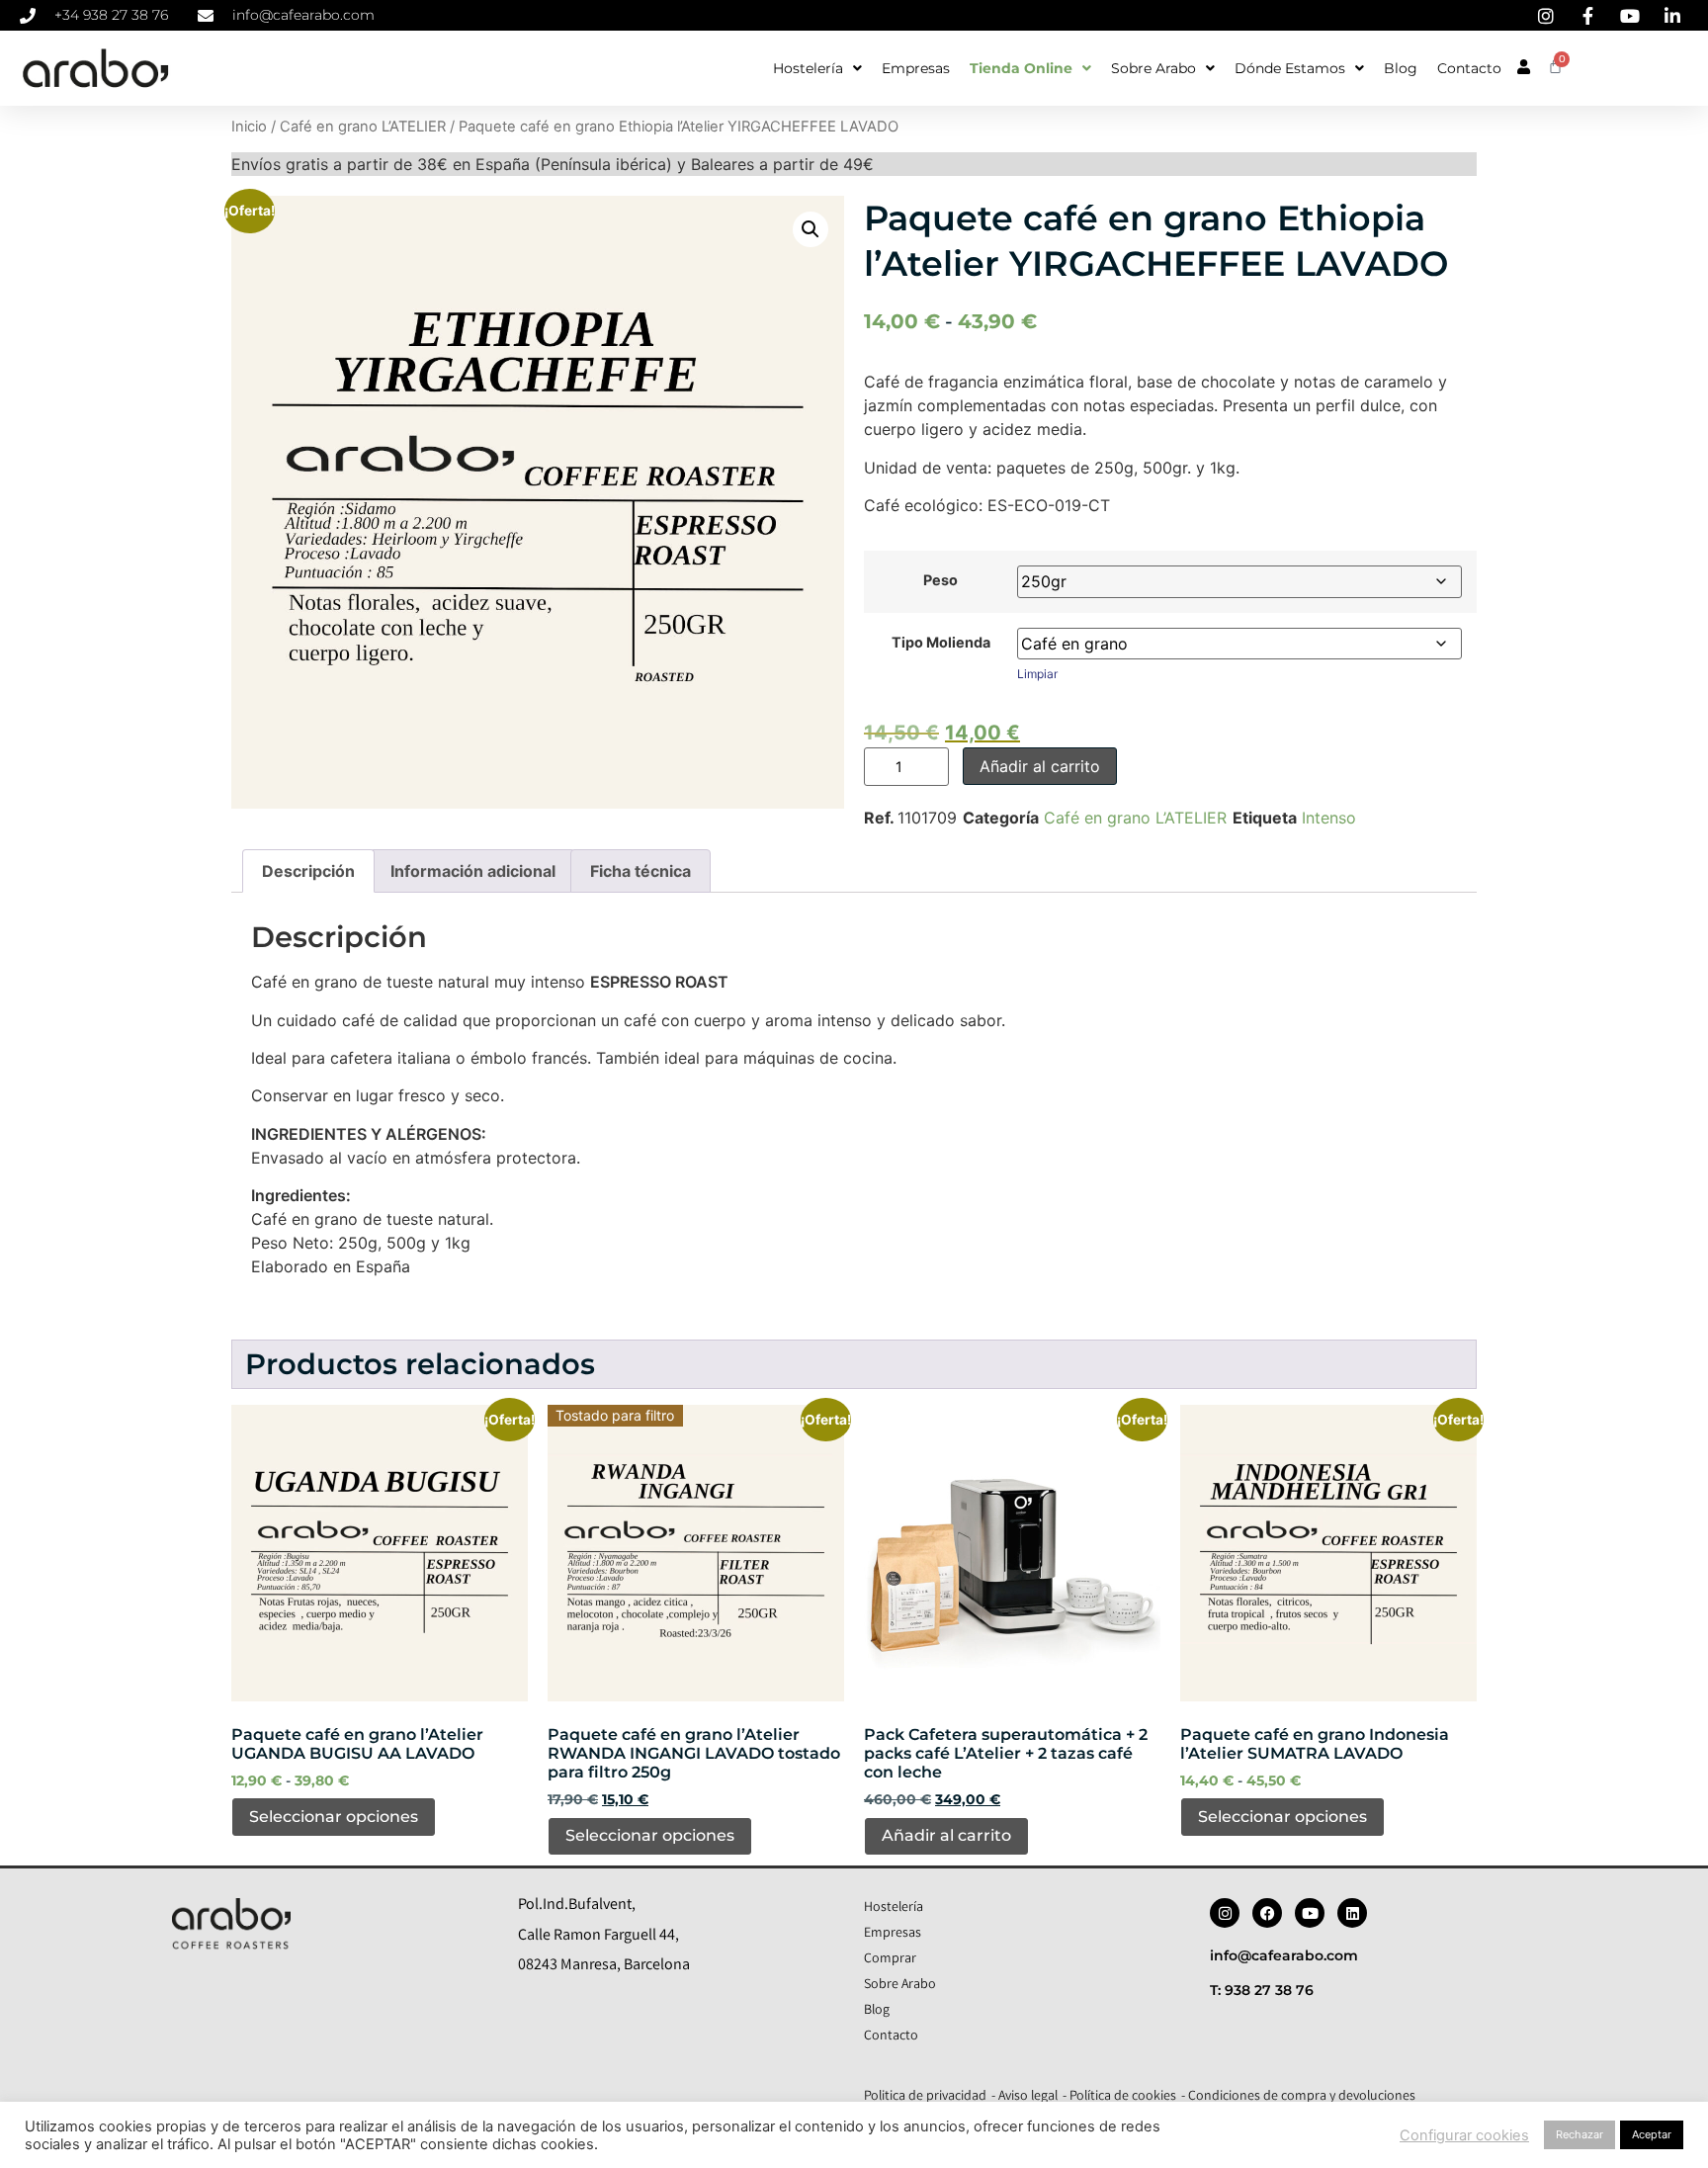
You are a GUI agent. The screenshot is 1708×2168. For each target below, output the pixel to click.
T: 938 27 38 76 (1262, 1990)
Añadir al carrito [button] (946, 1835)
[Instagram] (1225, 1913)
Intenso (1329, 818)
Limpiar (1037, 674)
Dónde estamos (1290, 68)
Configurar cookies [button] (1464, 2135)
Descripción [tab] (308, 871)
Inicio (249, 127)
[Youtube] (1310, 1913)
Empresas (916, 68)
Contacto (1469, 68)
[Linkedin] (1352, 1913)
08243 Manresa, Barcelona (604, 1966)
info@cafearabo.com (1284, 1955)
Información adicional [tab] (473, 871)
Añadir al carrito (1040, 766)
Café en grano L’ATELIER (363, 127)
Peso (940, 580)
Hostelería (808, 68)
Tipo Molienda (941, 643)
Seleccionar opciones (334, 1817)
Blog (1401, 68)
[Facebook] (1267, 1913)
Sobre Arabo (1153, 68)
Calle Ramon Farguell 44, (598, 1936)
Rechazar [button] (1580, 2134)
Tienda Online (1021, 68)
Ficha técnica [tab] (640, 871)
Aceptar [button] (1652, 2134)
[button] (811, 229)
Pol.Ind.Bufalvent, (577, 1906)
